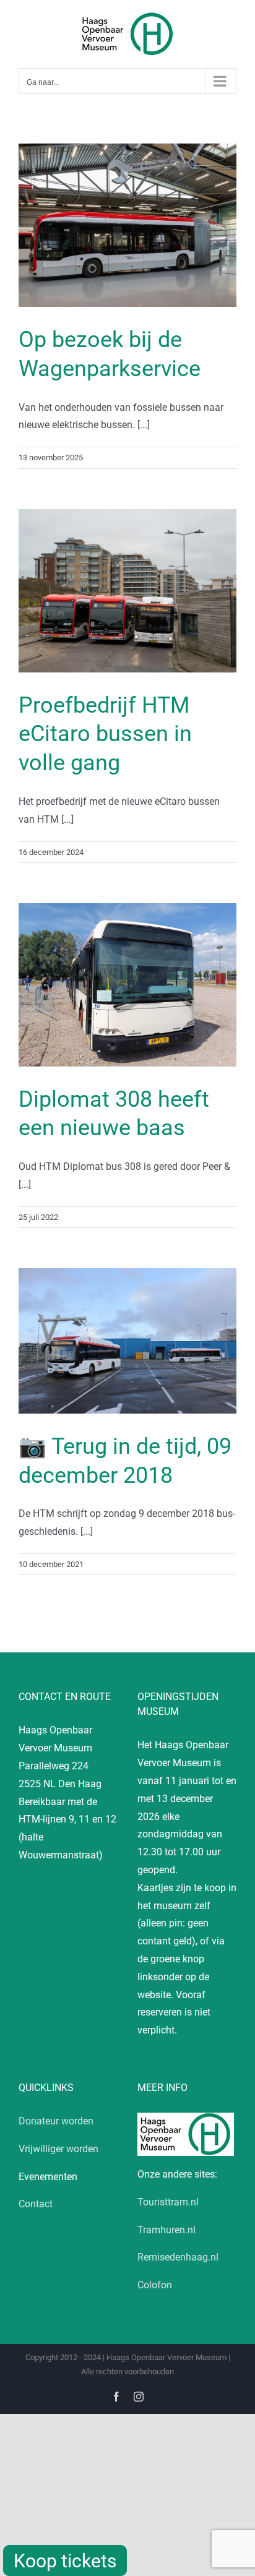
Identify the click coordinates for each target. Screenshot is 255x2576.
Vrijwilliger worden (58, 2149)
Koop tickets (65, 2561)
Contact (36, 2204)
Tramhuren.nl (166, 2230)
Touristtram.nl (168, 2202)
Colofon (155, 2285)
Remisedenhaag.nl (178, 2257)
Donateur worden (56, 2121)
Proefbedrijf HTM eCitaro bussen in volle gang (105, 734)
